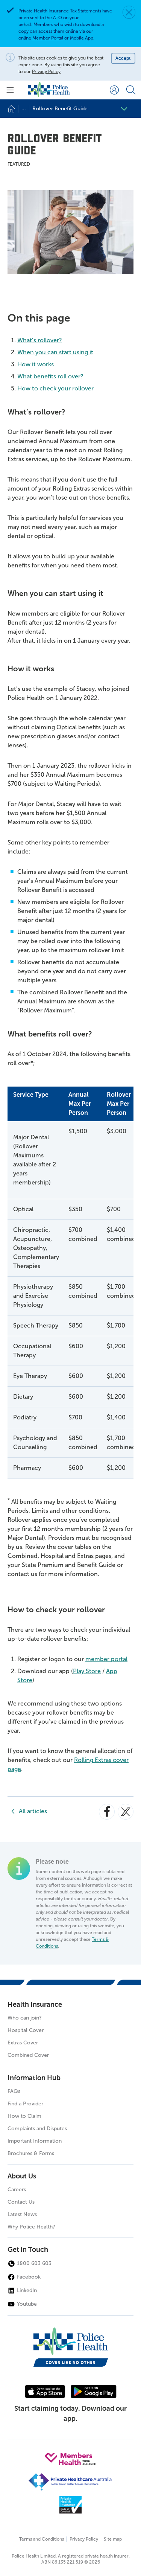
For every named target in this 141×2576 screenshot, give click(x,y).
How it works (36, 364)
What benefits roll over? (50, 376)
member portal (106, 1659)
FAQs (14, 2091)
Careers (17, 2190)
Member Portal (48, 38)
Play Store (87, 1671)
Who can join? (25, 2018)
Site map (113, 2539)
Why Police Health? (31, 2227)
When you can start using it (55, 352)
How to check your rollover (55, 388)
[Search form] (131, 90)
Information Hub (34, 2078)
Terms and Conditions (42, 2539)
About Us (22, 2176)
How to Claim (24, 2116)
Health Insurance (35, 2004)
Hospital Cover (26, 2030)
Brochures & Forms (31, 2153)
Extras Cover (23, 2043)
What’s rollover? (40, 340)
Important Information (35, 2141)
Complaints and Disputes (37, 2129)
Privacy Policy (46, 72)
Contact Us (21, 2202)
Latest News (22, 2214)
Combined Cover (28, 2055)
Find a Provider (25, 2104)
